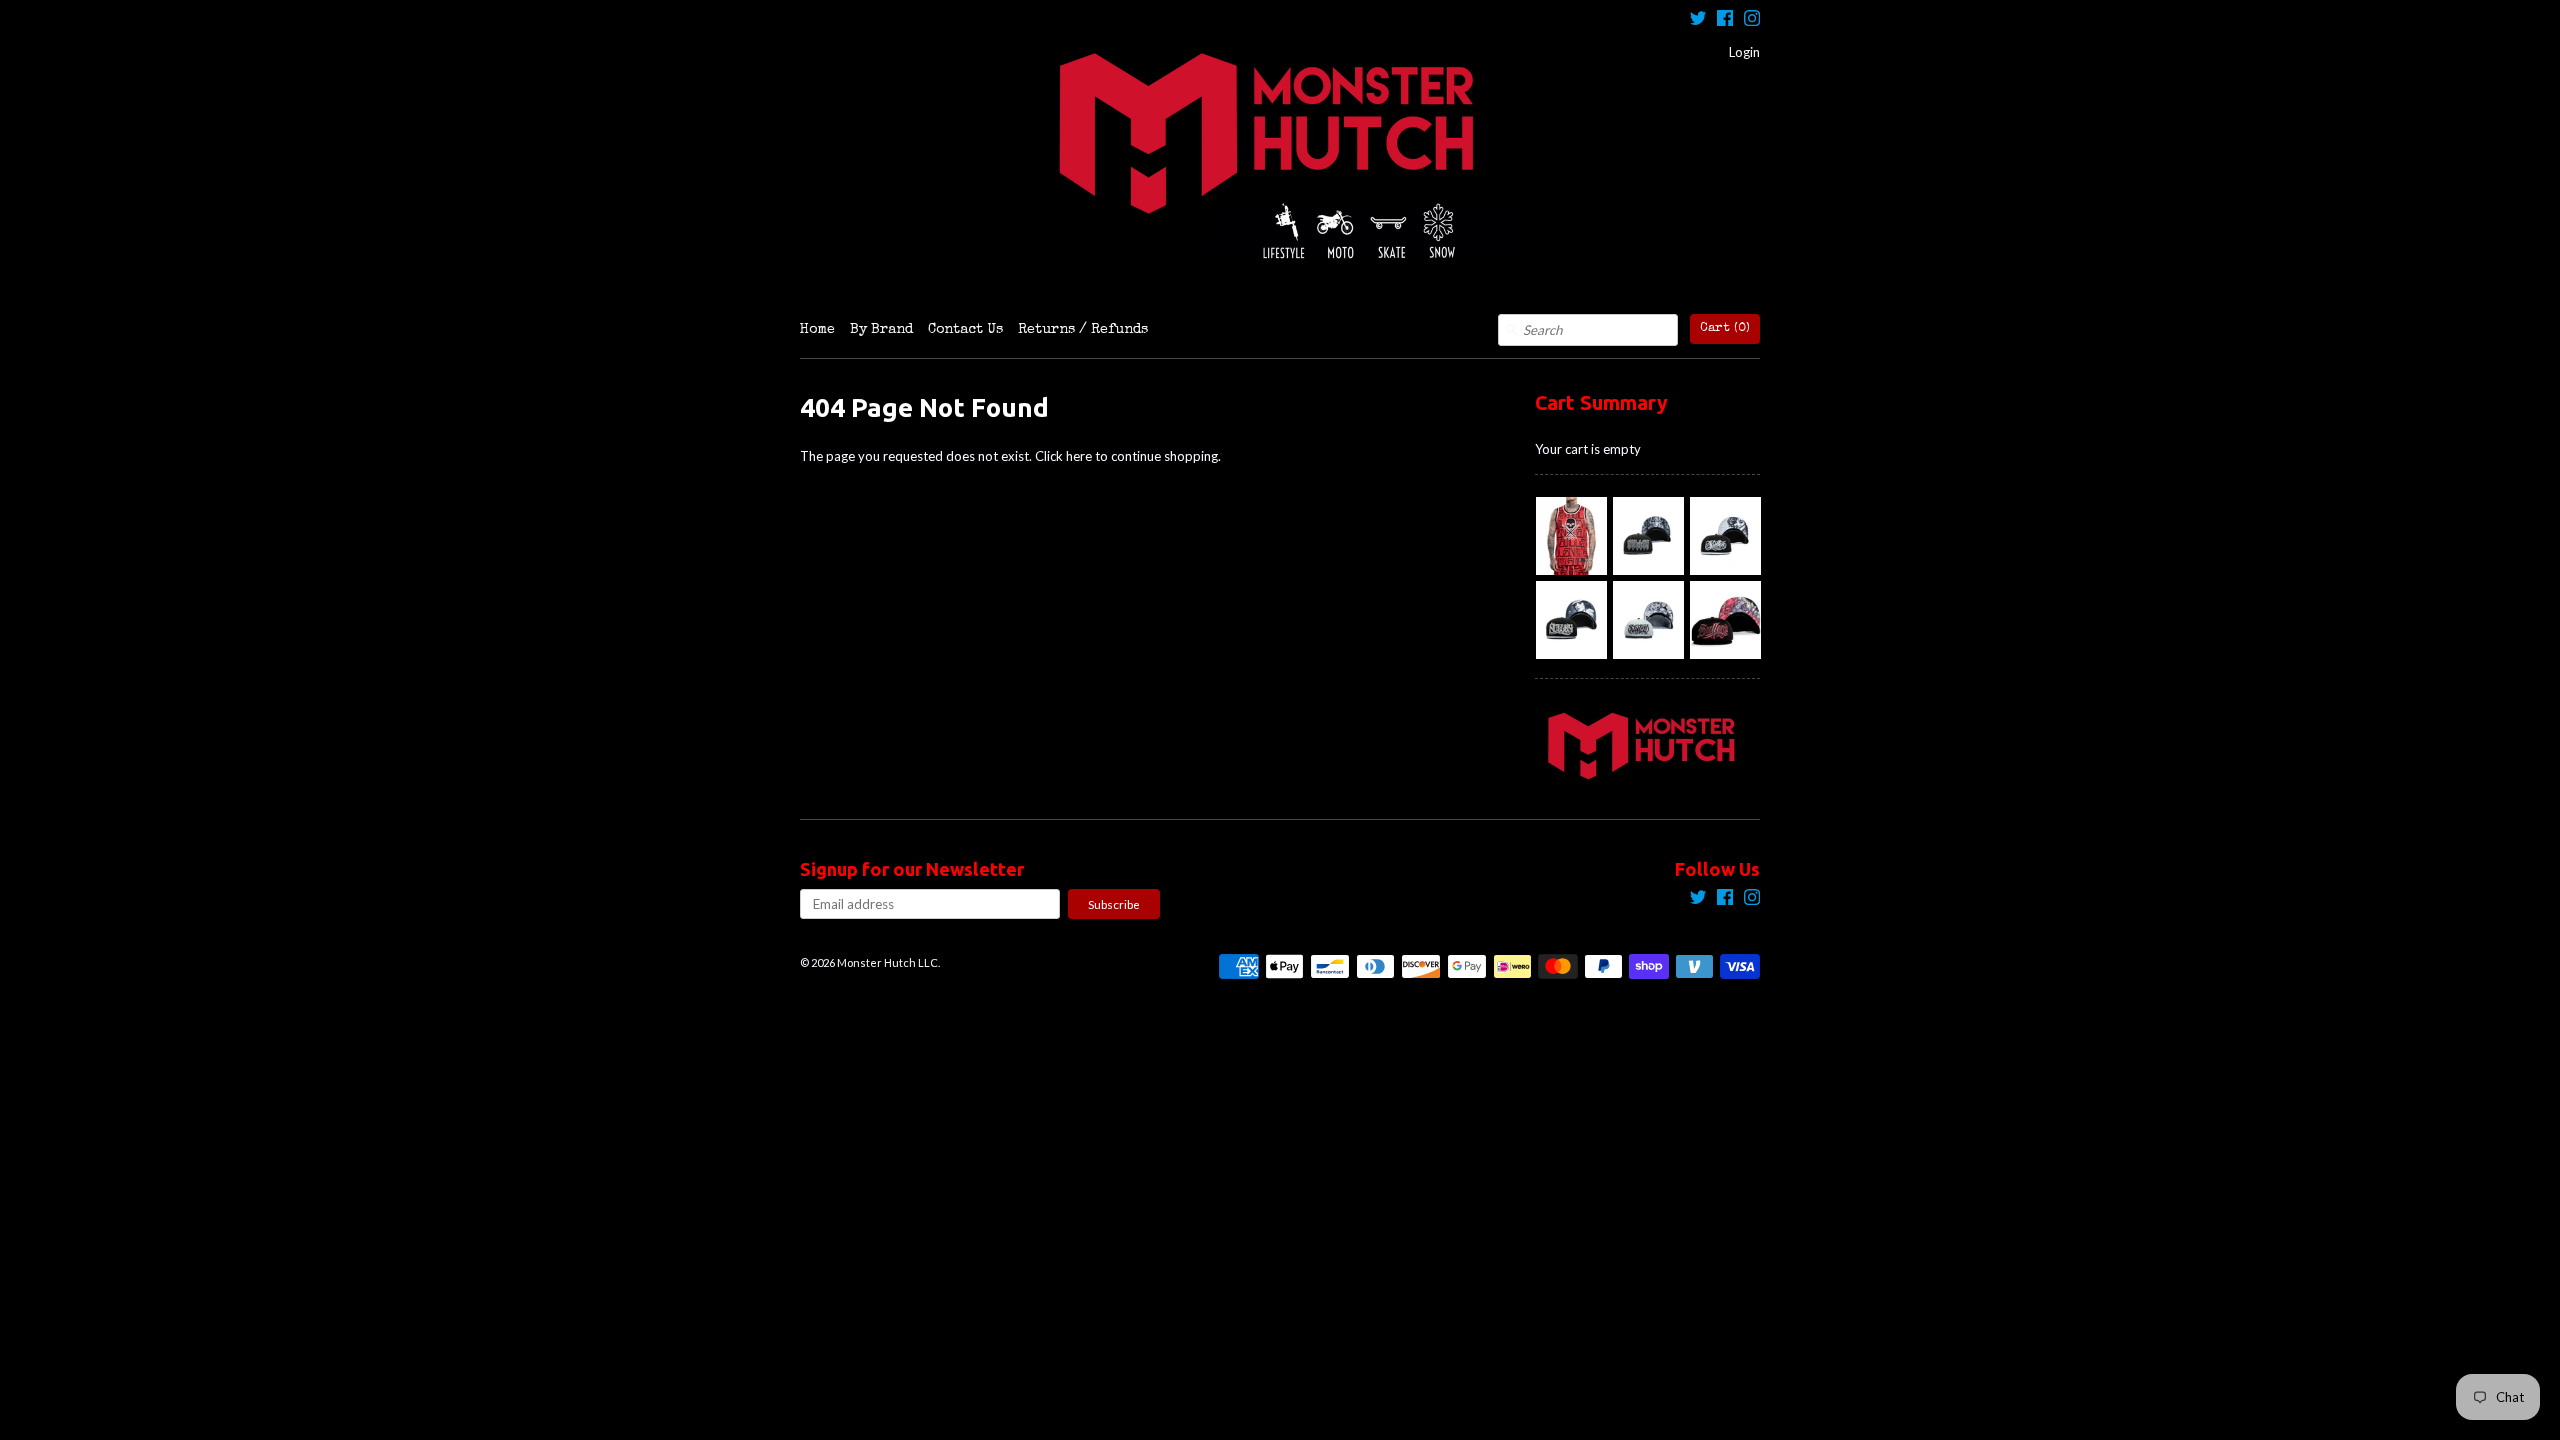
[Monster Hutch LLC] (1280, 157)
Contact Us (965, 330)
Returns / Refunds (1083, 330)
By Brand (881, 330)
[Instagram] (1752, 20)
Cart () (1725, 328)
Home (817, 330)
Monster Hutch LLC (887, 962)
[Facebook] (1725, 20)
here (1079, 456)
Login (1744, 52)
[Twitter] (1698, 20)
